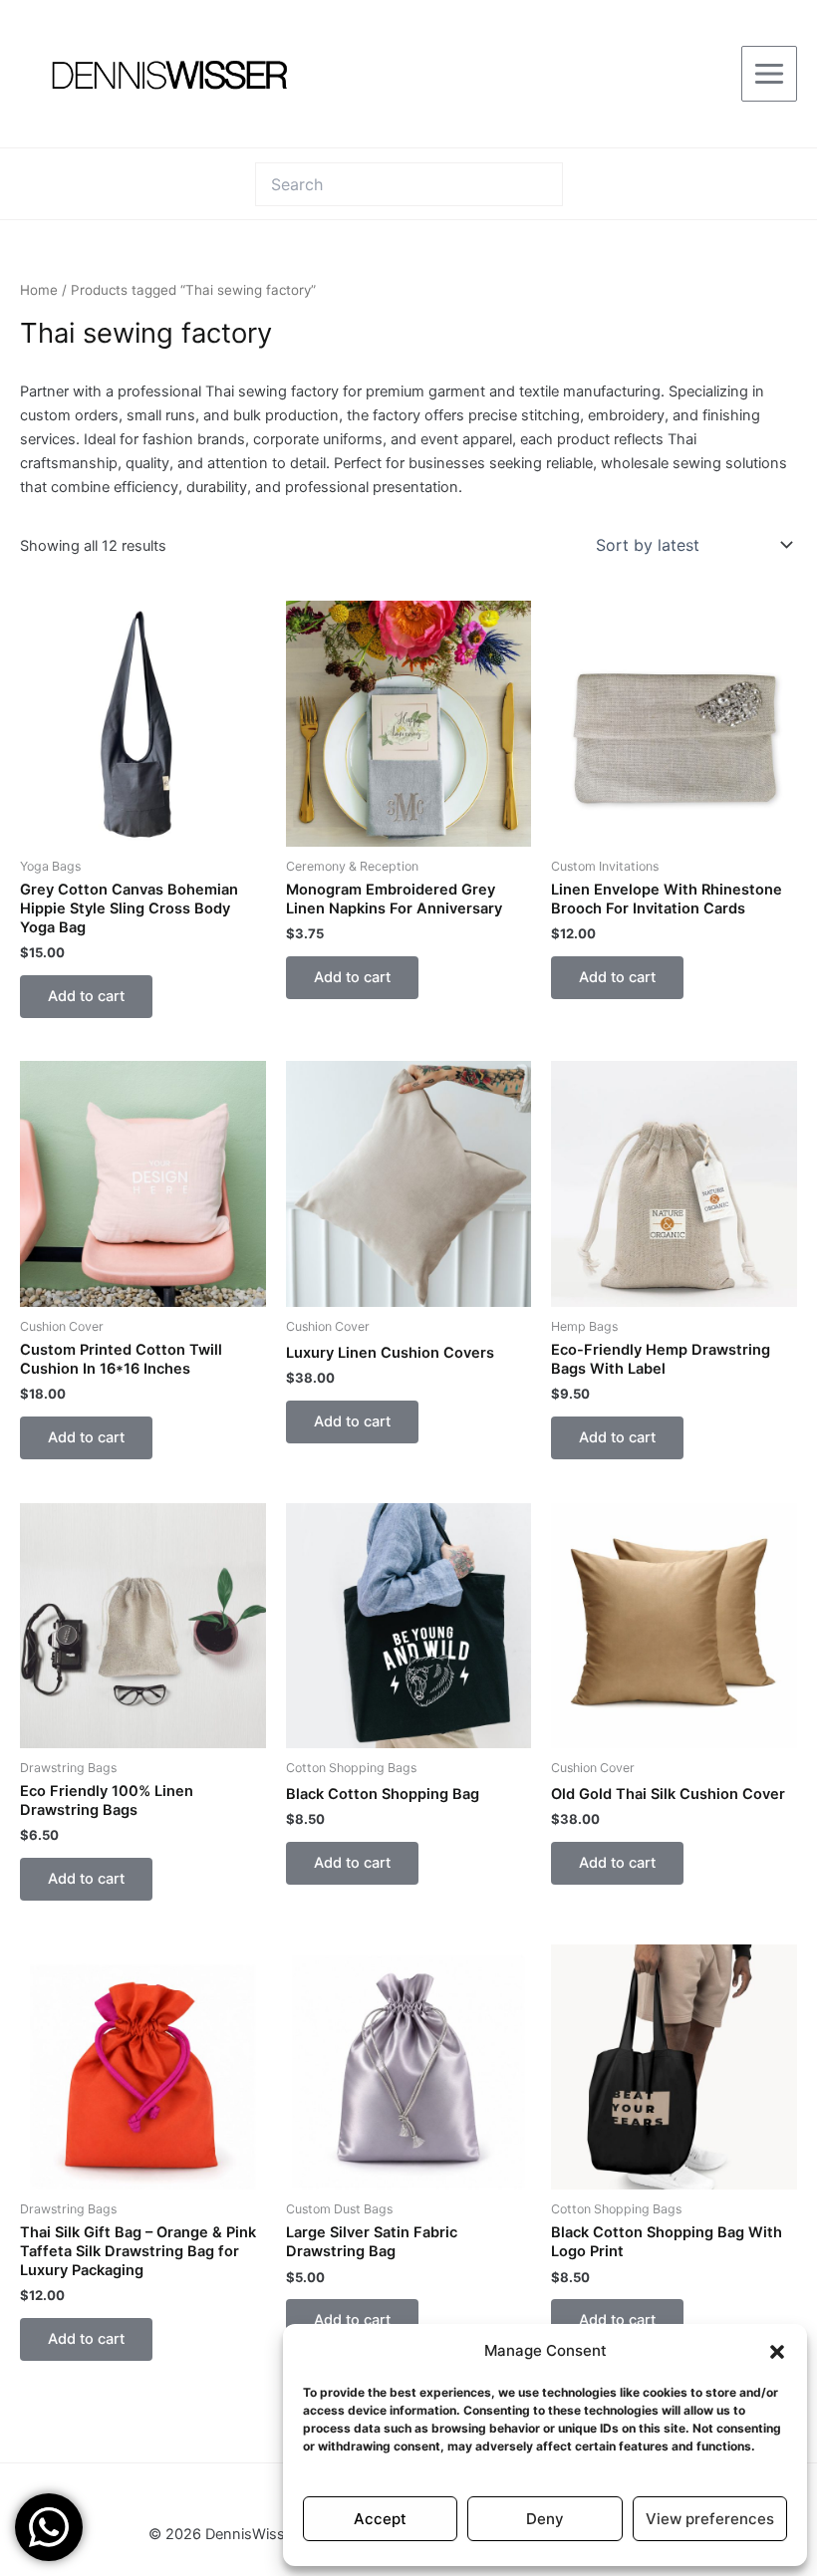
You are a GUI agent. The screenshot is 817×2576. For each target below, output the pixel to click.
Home (39, 290)
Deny (545, 2519)
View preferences (710, 2519)
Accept (380, 2519)
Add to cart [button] (86, 996)
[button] (777, 2352)
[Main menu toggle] (769, 74)
